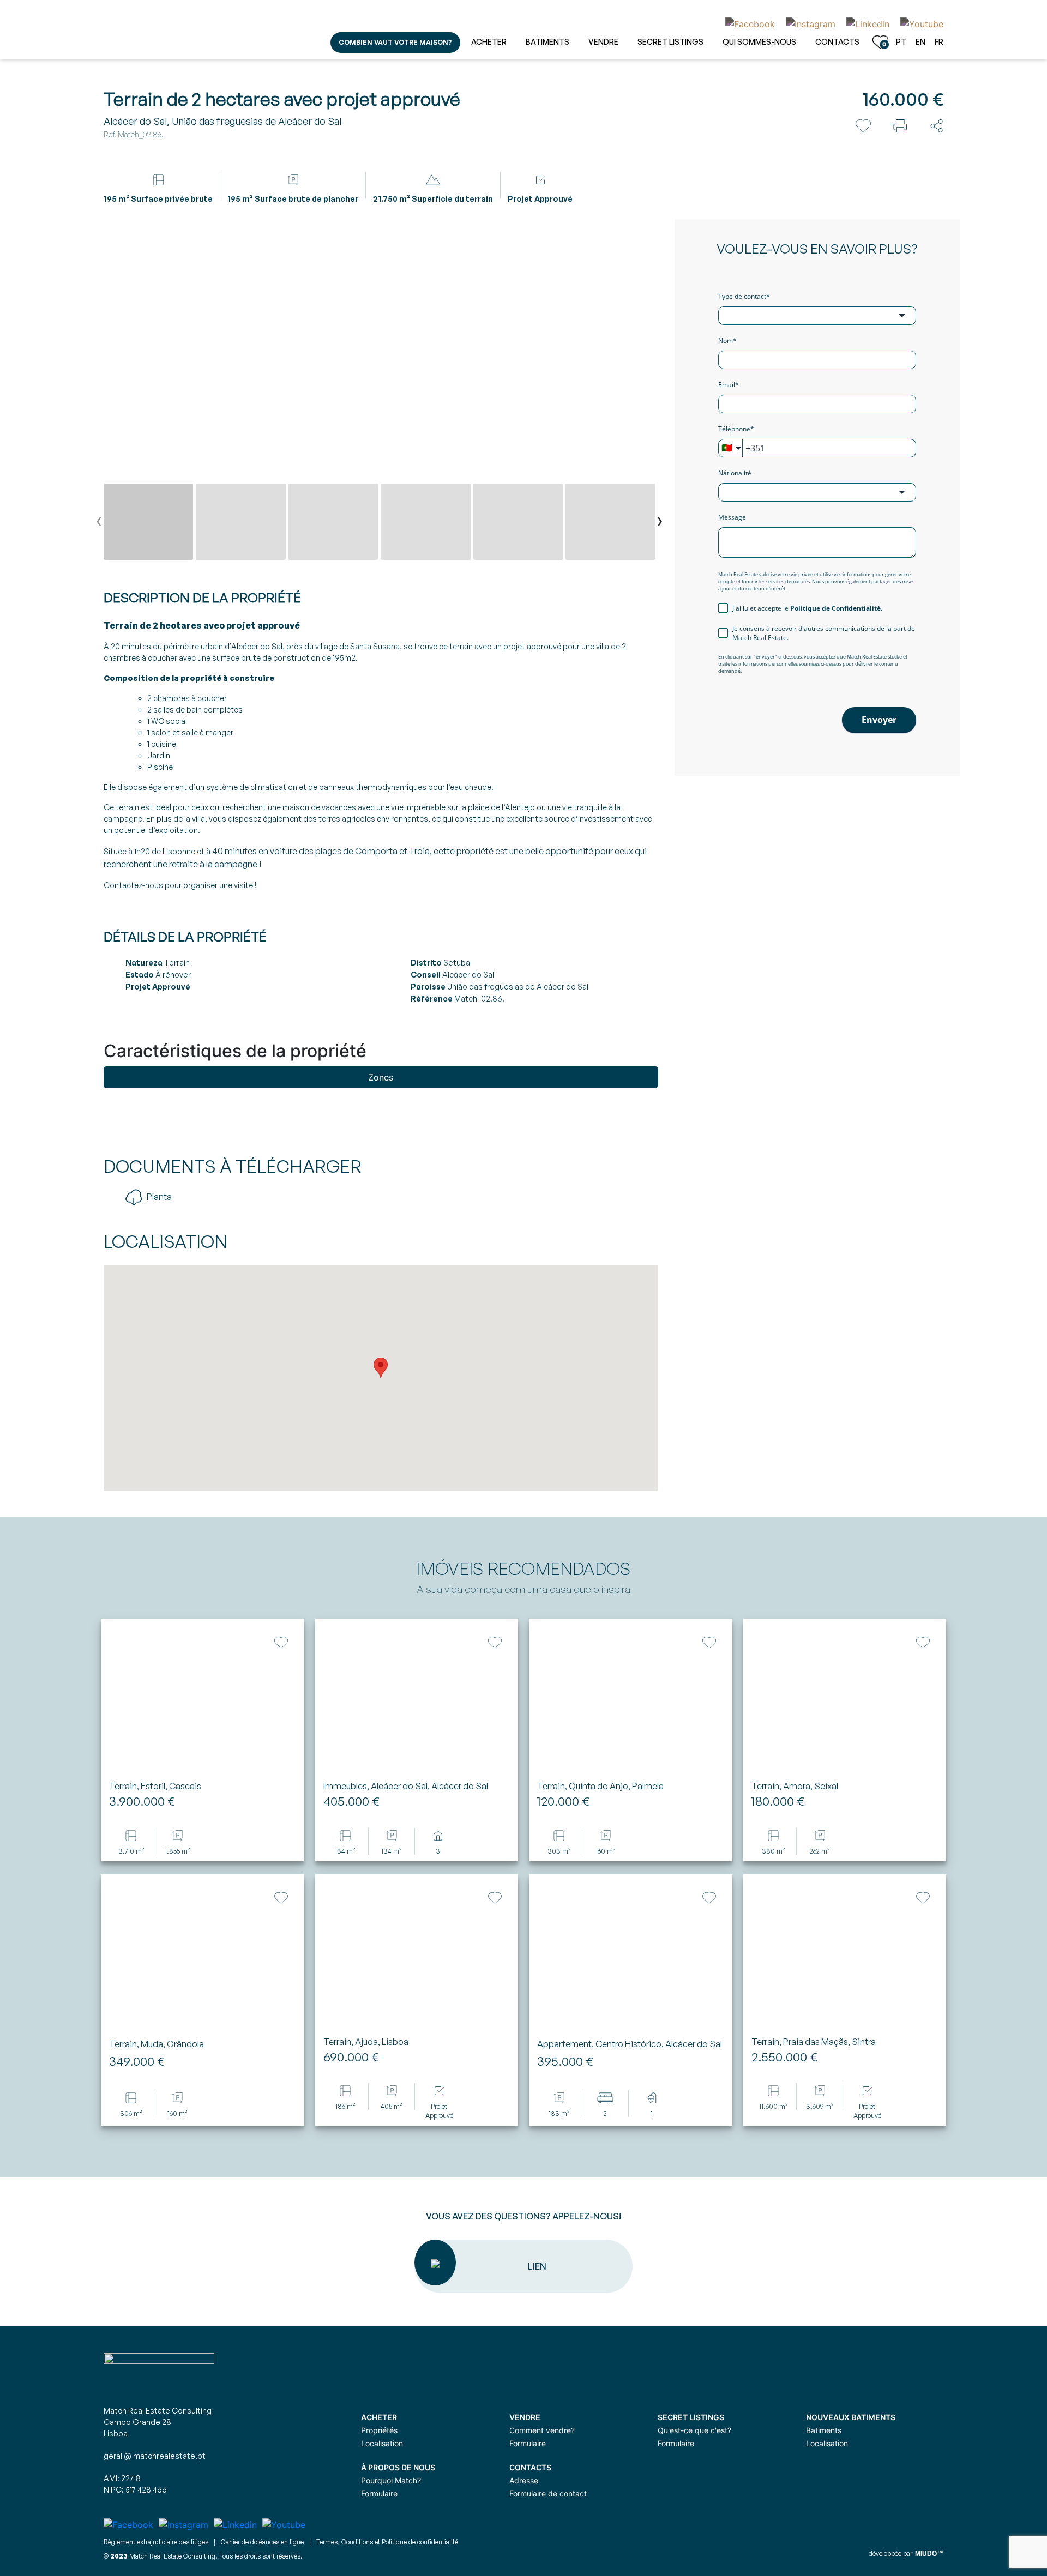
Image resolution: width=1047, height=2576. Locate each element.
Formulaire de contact (548, 2493)
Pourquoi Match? (391, 2480)
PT (901, 42)
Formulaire (528, 2443)
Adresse (524, 2480)
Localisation (382, 2443)
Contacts (837, 42)
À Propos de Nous (398, 2467)
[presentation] (99, 523)
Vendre (603, 42)
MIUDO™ (929, 2554)
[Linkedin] (868, 23)
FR (939, 42)
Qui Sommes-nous (759, 42)
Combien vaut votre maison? (395, 42)
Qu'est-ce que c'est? (694, 2430)
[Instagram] (811, 23)
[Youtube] (919, 23)
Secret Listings (670, 42)
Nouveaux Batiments (851, 2417)
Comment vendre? (542, 2430)
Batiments (547, 42)
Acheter (489, 42)
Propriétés (379, 2430)
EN (920, 42)
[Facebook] (750, 23)
